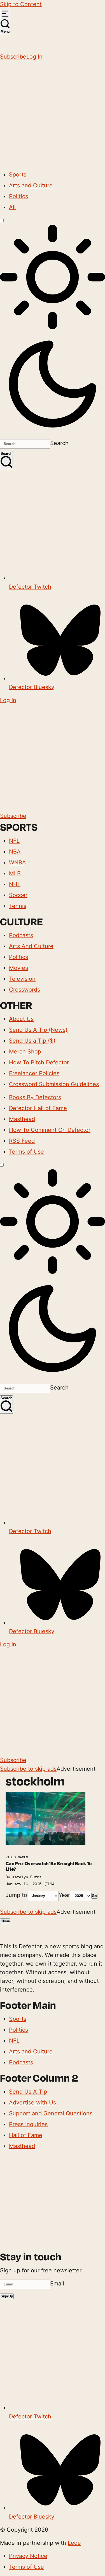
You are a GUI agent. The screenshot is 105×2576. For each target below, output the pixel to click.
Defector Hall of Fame (38, 1108)
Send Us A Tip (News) (38, 1030)
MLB (15, 873)
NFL (14, 841)
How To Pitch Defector (39, 1062)
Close (5, 1921)
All (12, 207)
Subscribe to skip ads (28, 1769)
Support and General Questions (51, 2113)
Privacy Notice (28, 2556)
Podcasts (21, 935)
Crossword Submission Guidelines (54, 1084)
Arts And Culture (31, 946)
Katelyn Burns (27, 1877)
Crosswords (25, 990)
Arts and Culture (31, 185)
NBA (15, 852)
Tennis (18, 906)
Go (94, 1896)
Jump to (16, 1895)
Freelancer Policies (34, 1073)
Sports (18, 175)
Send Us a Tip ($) (32, 1041)
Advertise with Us (32, 2103)
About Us (21, 1019)
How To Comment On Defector (50, 1130)
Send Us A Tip (28, 2092)
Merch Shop (25, 1052)
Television (22, 979)
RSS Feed (22, 1141)
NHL (15, 884)
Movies (18, 968)
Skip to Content (21, 4)
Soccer (18, 895)
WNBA (17, 862)
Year (64, 1895)
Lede (74, 2543)
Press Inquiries (28, 2124)
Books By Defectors (35, 1097)
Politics (18, 196)
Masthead (22, 1119)
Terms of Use (26, 1152)
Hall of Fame (26, 2135)
